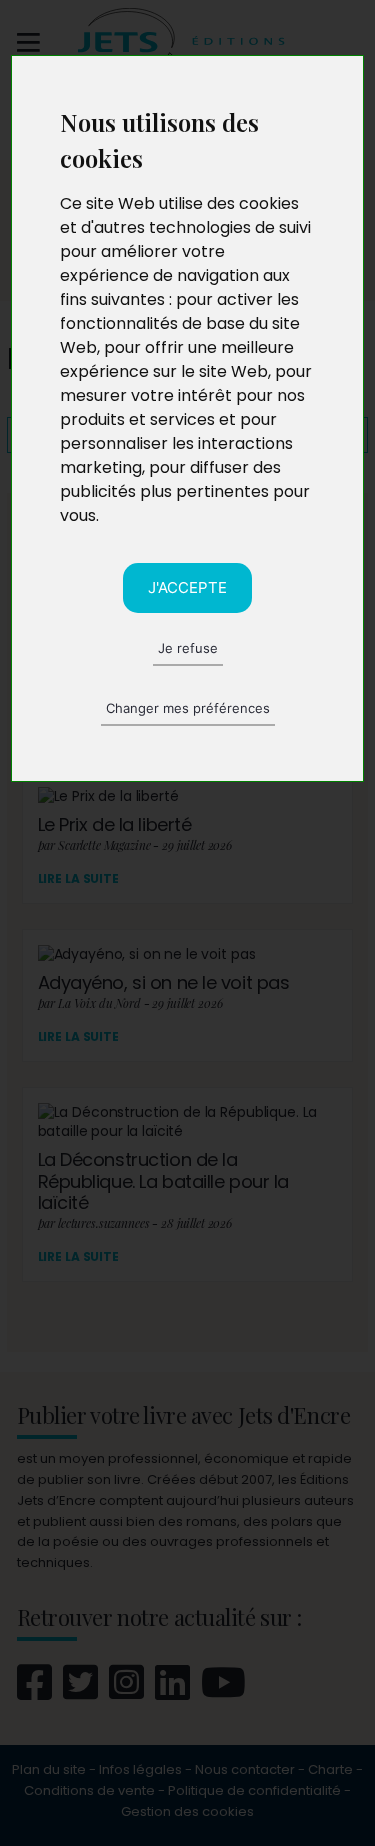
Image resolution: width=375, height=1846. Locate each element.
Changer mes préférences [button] (188, 708)
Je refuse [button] (188, 648)
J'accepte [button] (187, 587)
